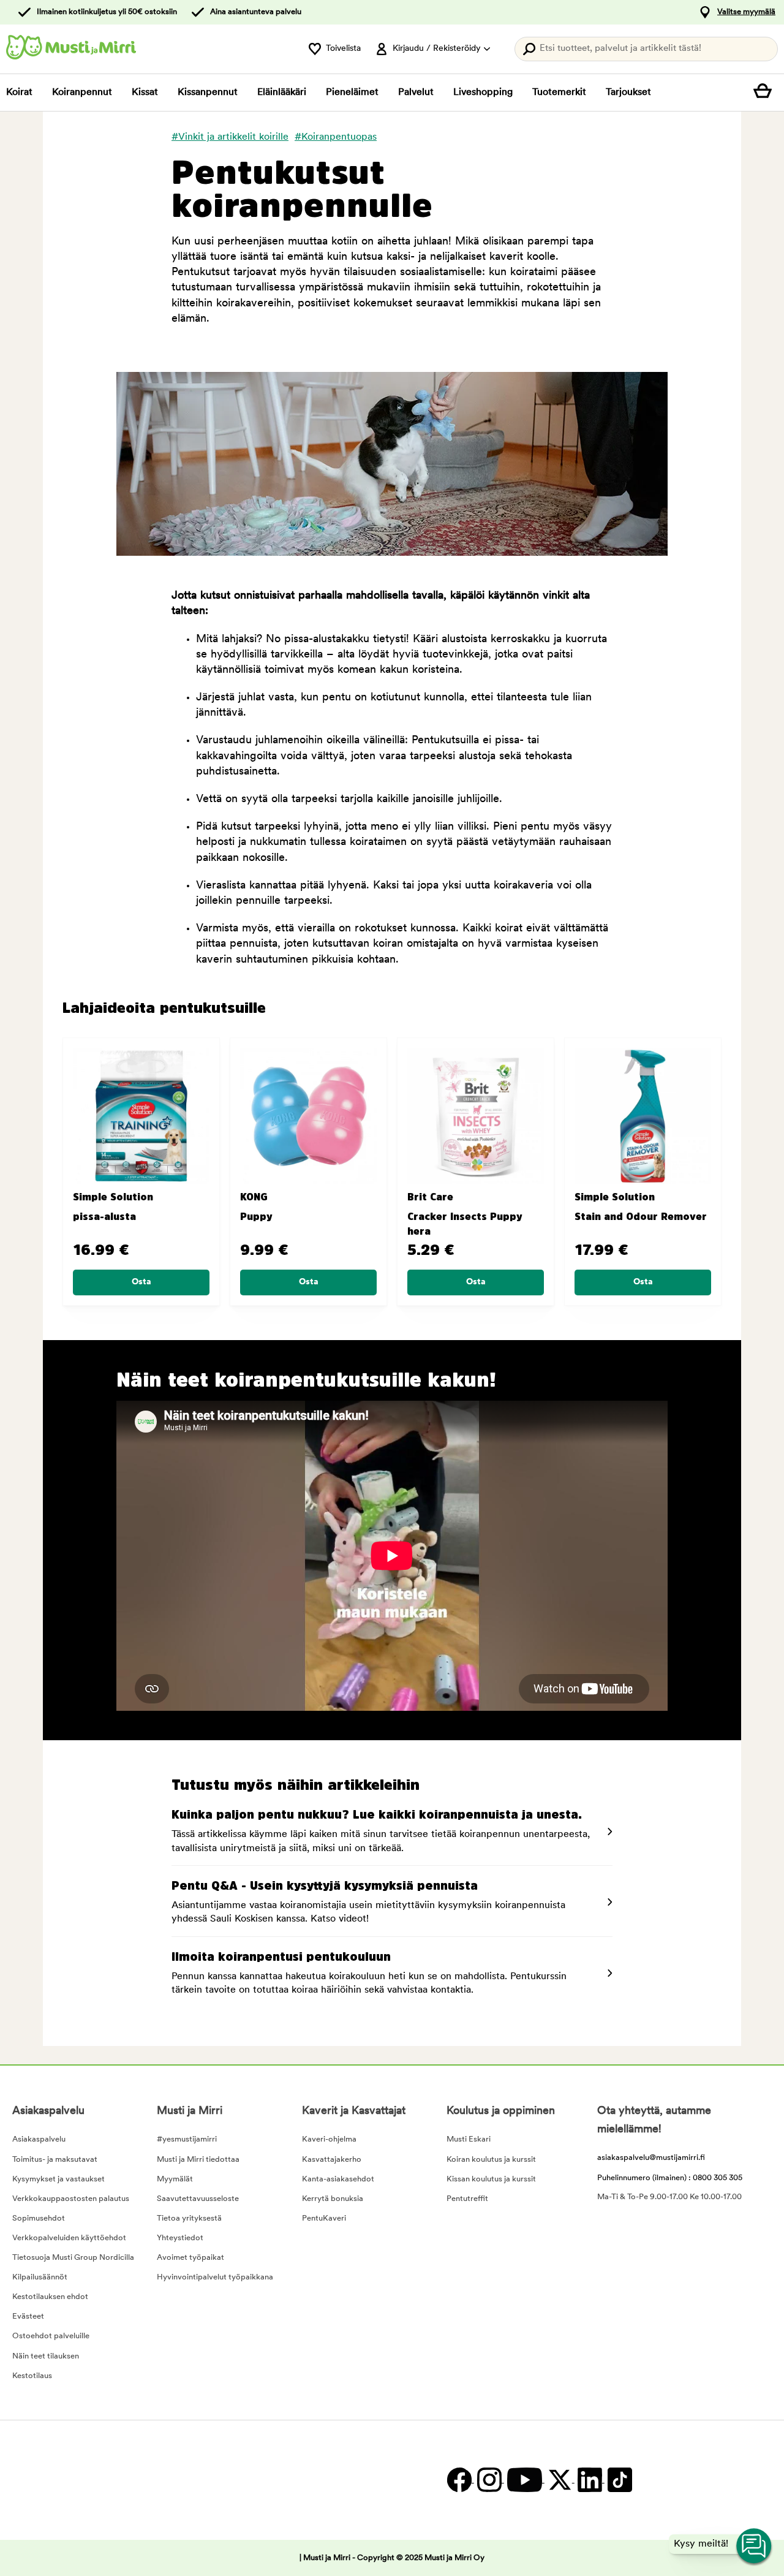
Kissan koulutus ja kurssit (491, 2179)
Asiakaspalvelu (39, 2139)
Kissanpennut (208, 93)
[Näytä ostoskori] (766, 93)
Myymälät (175, 2179)
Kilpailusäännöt (40, 2277)
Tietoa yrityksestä (189, 2218)
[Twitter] (560, 2480)
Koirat (19, 93)
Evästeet (28, 2317)
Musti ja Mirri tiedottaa (198, 2160)
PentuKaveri (324, 2218)
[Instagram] (489, 2480)
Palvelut (416, 93)
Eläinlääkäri (282, 93)
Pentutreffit (467, 2199)
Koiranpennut (82, 93)
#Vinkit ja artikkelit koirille (230, 137)
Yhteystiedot (180, 2238)
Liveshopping (483, 93)
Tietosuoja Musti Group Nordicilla (73, 2258)
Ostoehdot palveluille (51, 2336)
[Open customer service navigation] (755, 2547)
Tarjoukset (628, 93)
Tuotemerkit (559, 93)
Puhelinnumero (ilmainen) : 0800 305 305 (670, 2178)
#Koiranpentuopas (336, 137)
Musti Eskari (469, 2139)
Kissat (145, 93)
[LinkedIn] (590, 2480)
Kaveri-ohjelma (329, 2139)
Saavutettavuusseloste (198, 2199)
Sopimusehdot (39, 2218)
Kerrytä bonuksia (333, 2199)
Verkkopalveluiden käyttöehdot (69, 2238)
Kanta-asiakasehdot (338, 2179)
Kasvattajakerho (332, 2160)
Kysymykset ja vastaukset (58, 2179)
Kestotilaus (32, 2376)
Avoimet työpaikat (190, 2258)
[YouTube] (524, 2480)
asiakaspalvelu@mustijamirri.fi (651, 2158)
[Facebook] (459, 2480)
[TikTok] (618, 2480)
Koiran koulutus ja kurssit (491, 2160)
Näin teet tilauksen (46, 2356)
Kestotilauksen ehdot (50, 2297)
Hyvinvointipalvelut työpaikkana (215, 2277)
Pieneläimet (352, 93)
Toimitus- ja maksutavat (55, 2160)
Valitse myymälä (746, 12)
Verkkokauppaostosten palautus (71, 2199)
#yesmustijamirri (187, 2139)
